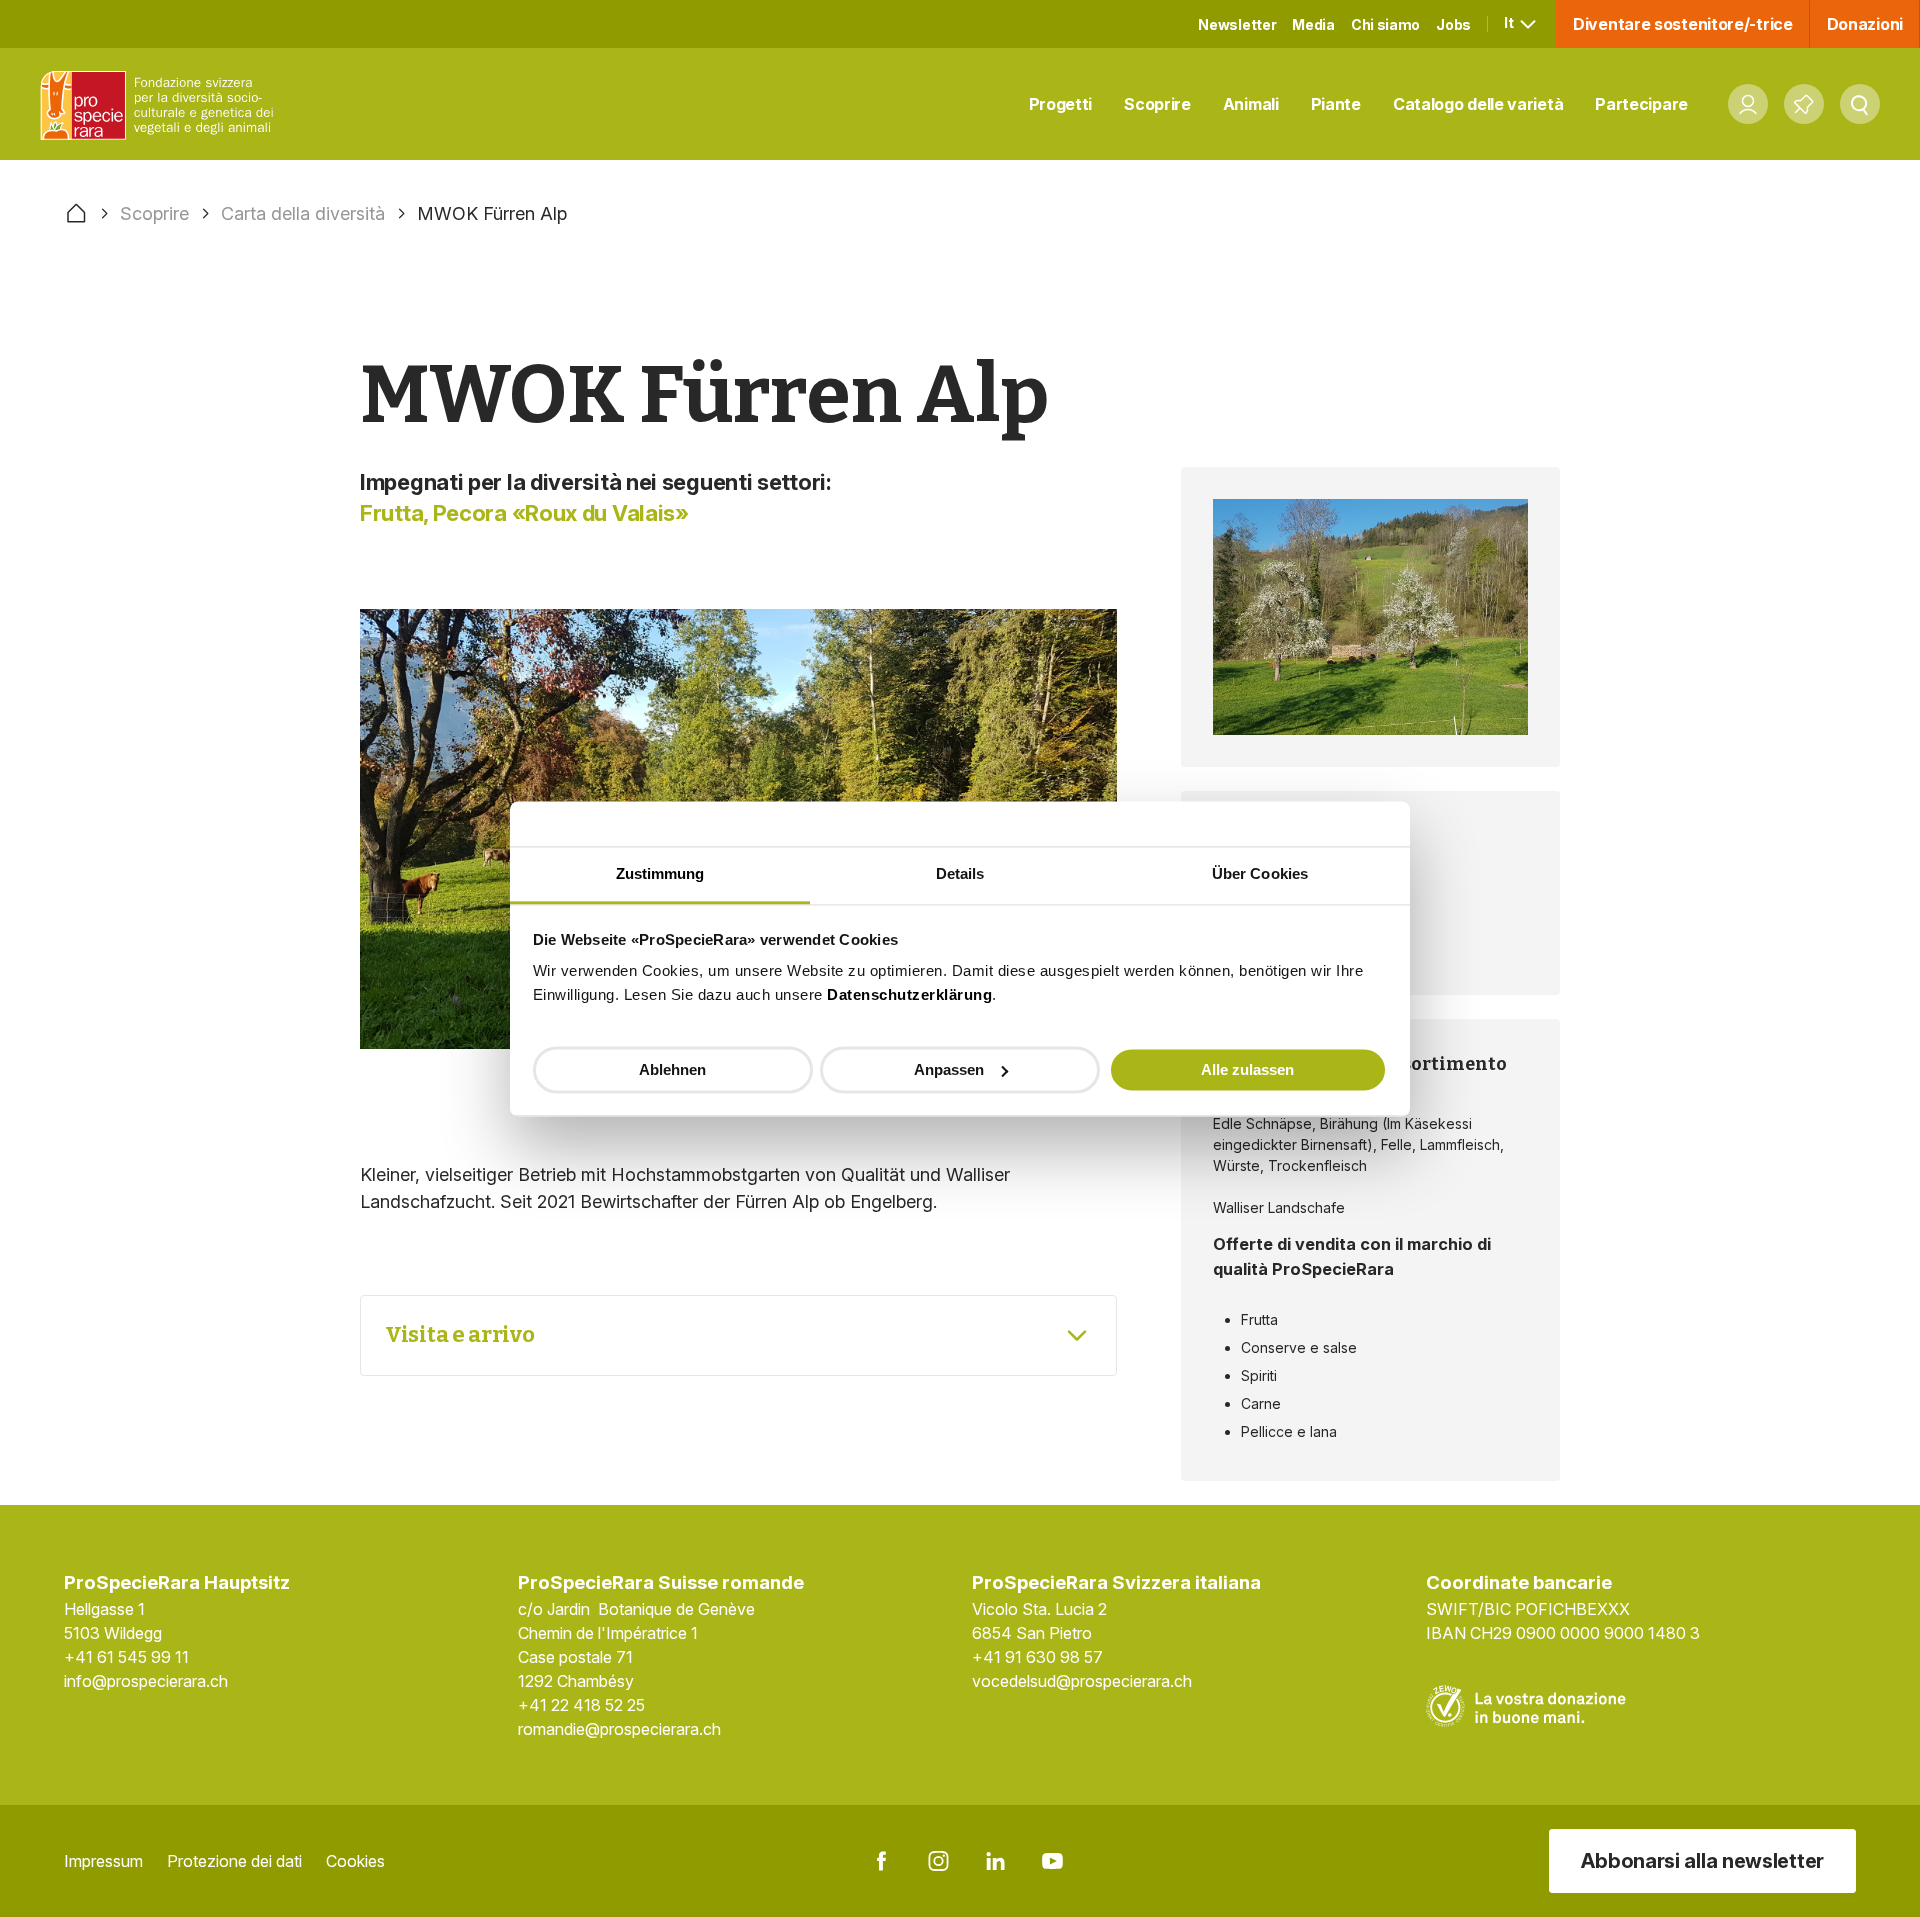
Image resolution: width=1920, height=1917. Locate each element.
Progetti (1061, 104)
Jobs (1453, 24)
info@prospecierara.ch (146, 1681)
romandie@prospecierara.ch (619, 1729)
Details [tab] (960, 873)
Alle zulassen (1247, 1068)
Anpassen (949, 1068)
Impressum (103, 1861)
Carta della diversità (303, 213)
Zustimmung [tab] (660, 873)
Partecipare (1641, 104)
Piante (1336, 104)
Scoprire (1157, 104)
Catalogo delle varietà (1478, 104)
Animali (1251, 104)
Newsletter (1237, 24)
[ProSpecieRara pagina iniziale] (161, 104)
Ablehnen (672, 1068)
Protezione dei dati (234, 1861)
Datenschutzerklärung (909, 994)
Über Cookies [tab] (1260, 873)
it (1510, 22)
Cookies (355, 1861)
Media (1313, 24)
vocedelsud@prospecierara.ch (1082, 1681)
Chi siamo (1385, 24)
